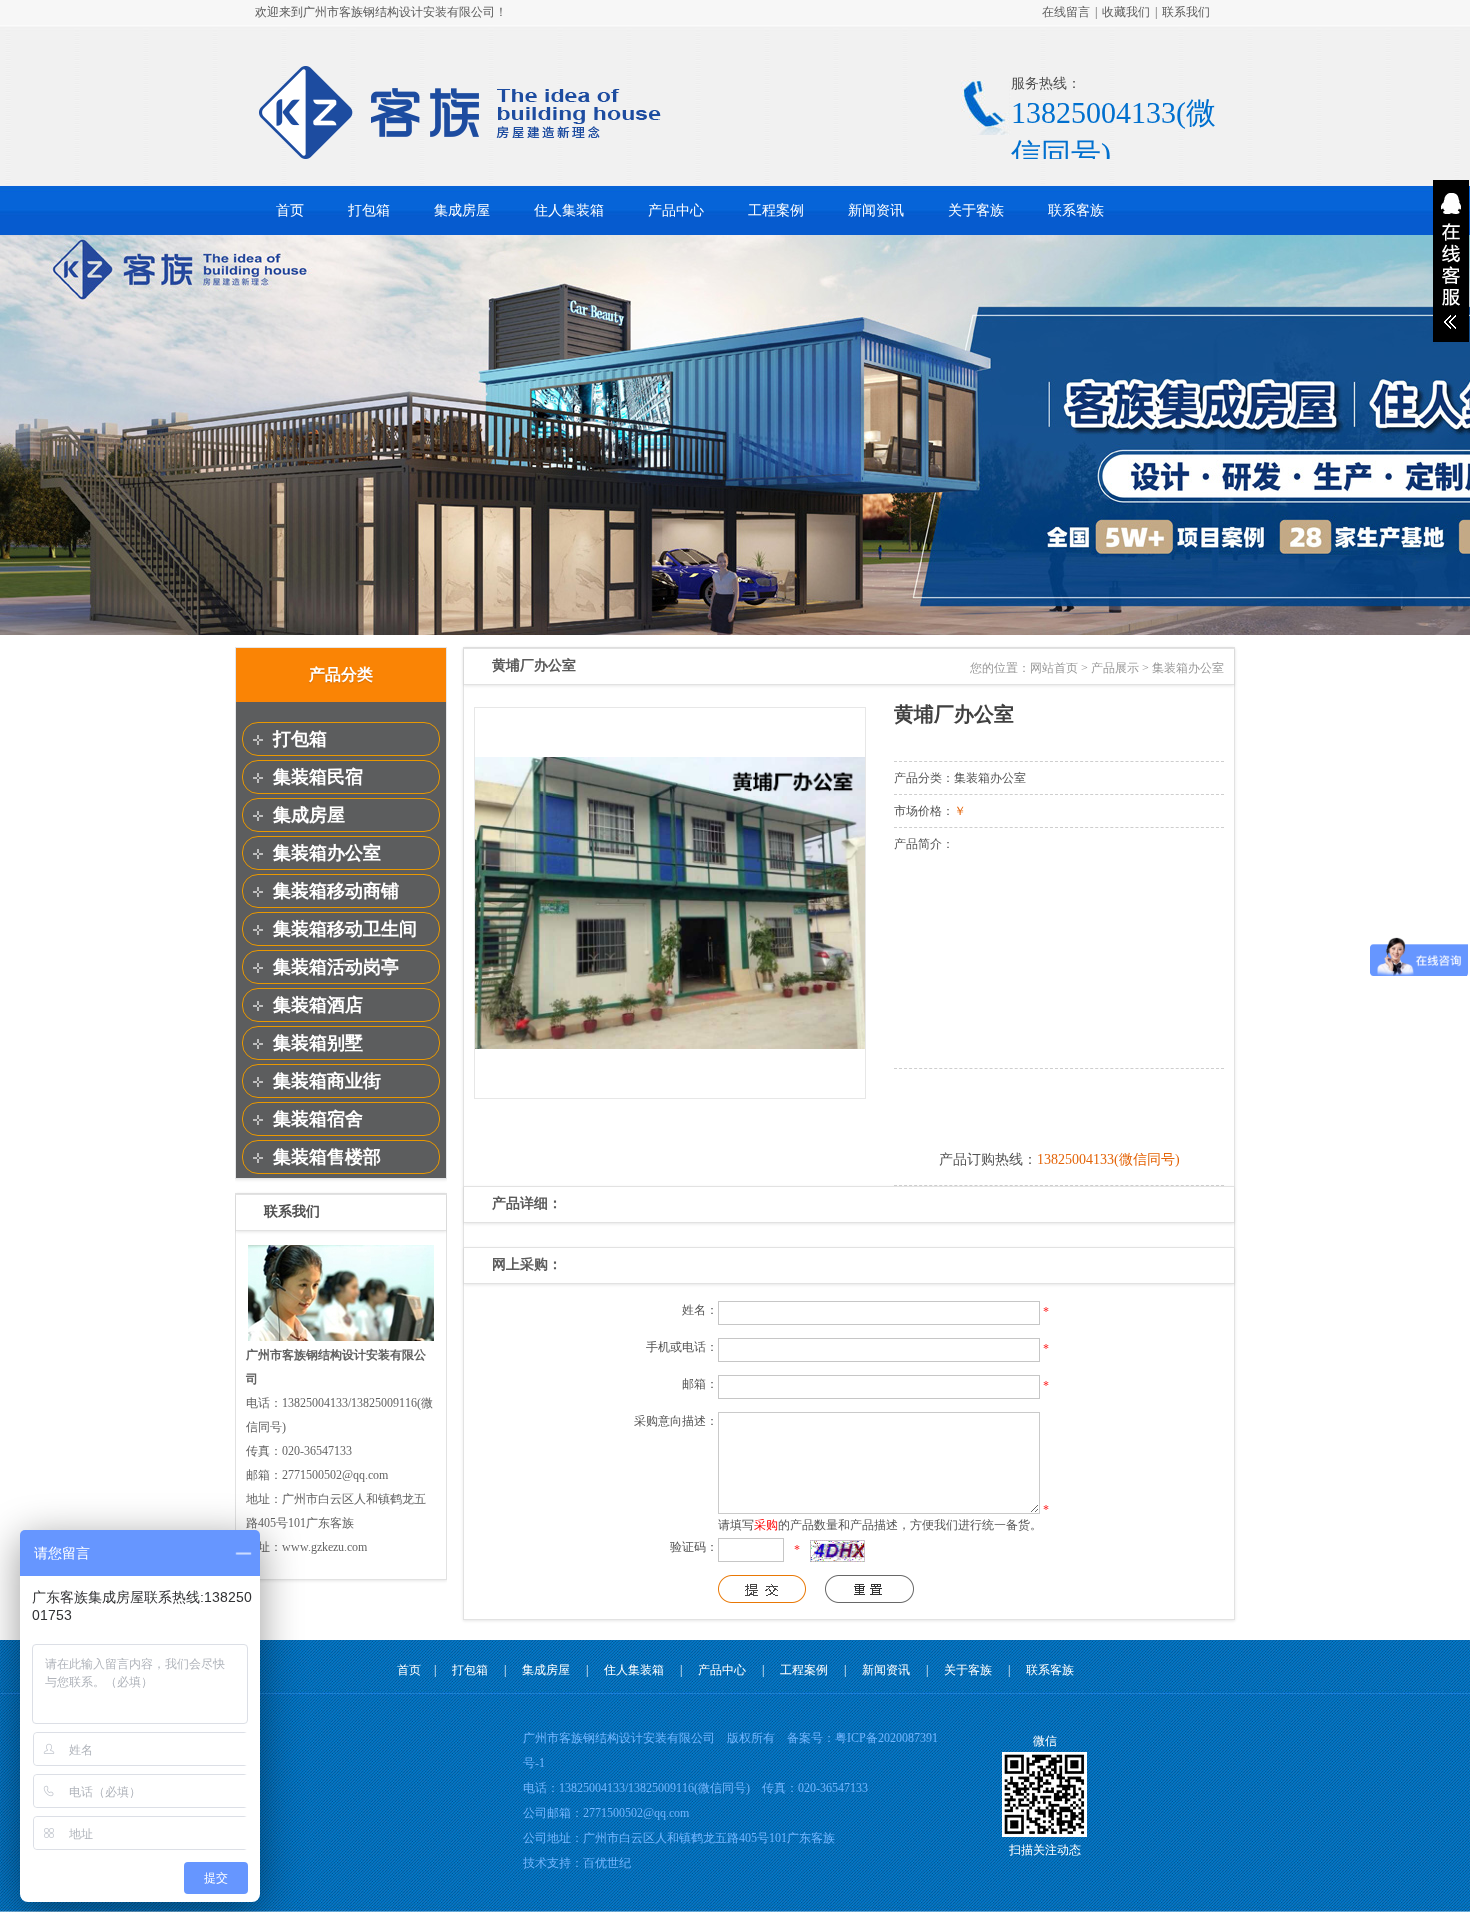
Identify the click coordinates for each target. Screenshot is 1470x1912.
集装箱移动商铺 (336, 891)
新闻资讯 (876, 210)
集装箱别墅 (318, 1043)
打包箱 (369, 210)
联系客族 (1076, 210)
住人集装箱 (569, 210)
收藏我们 (1126, 12)
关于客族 (976, 210)
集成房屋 (462, 210)
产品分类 (341, 674)
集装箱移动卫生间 (345, 929)
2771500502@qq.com (636, 1813)
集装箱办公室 (327, 853)
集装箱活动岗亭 (336, 967)
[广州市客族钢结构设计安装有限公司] (460, 156)
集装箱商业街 (327, 1081)
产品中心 (676, 210)
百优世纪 (607, 1863)
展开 (1451, 261)
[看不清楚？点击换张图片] (837, 1551)
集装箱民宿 (318, 777)
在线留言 (1066, 12)
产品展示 (1115, 668)
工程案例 (776, 210)
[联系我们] (341, 1339)
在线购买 (1059, 1106)
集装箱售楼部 (327, 1157)
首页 (290, 210)
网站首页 (1054, 668)
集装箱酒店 (318, 1005)
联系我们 (1186, 12)
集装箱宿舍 (318, 1119)
